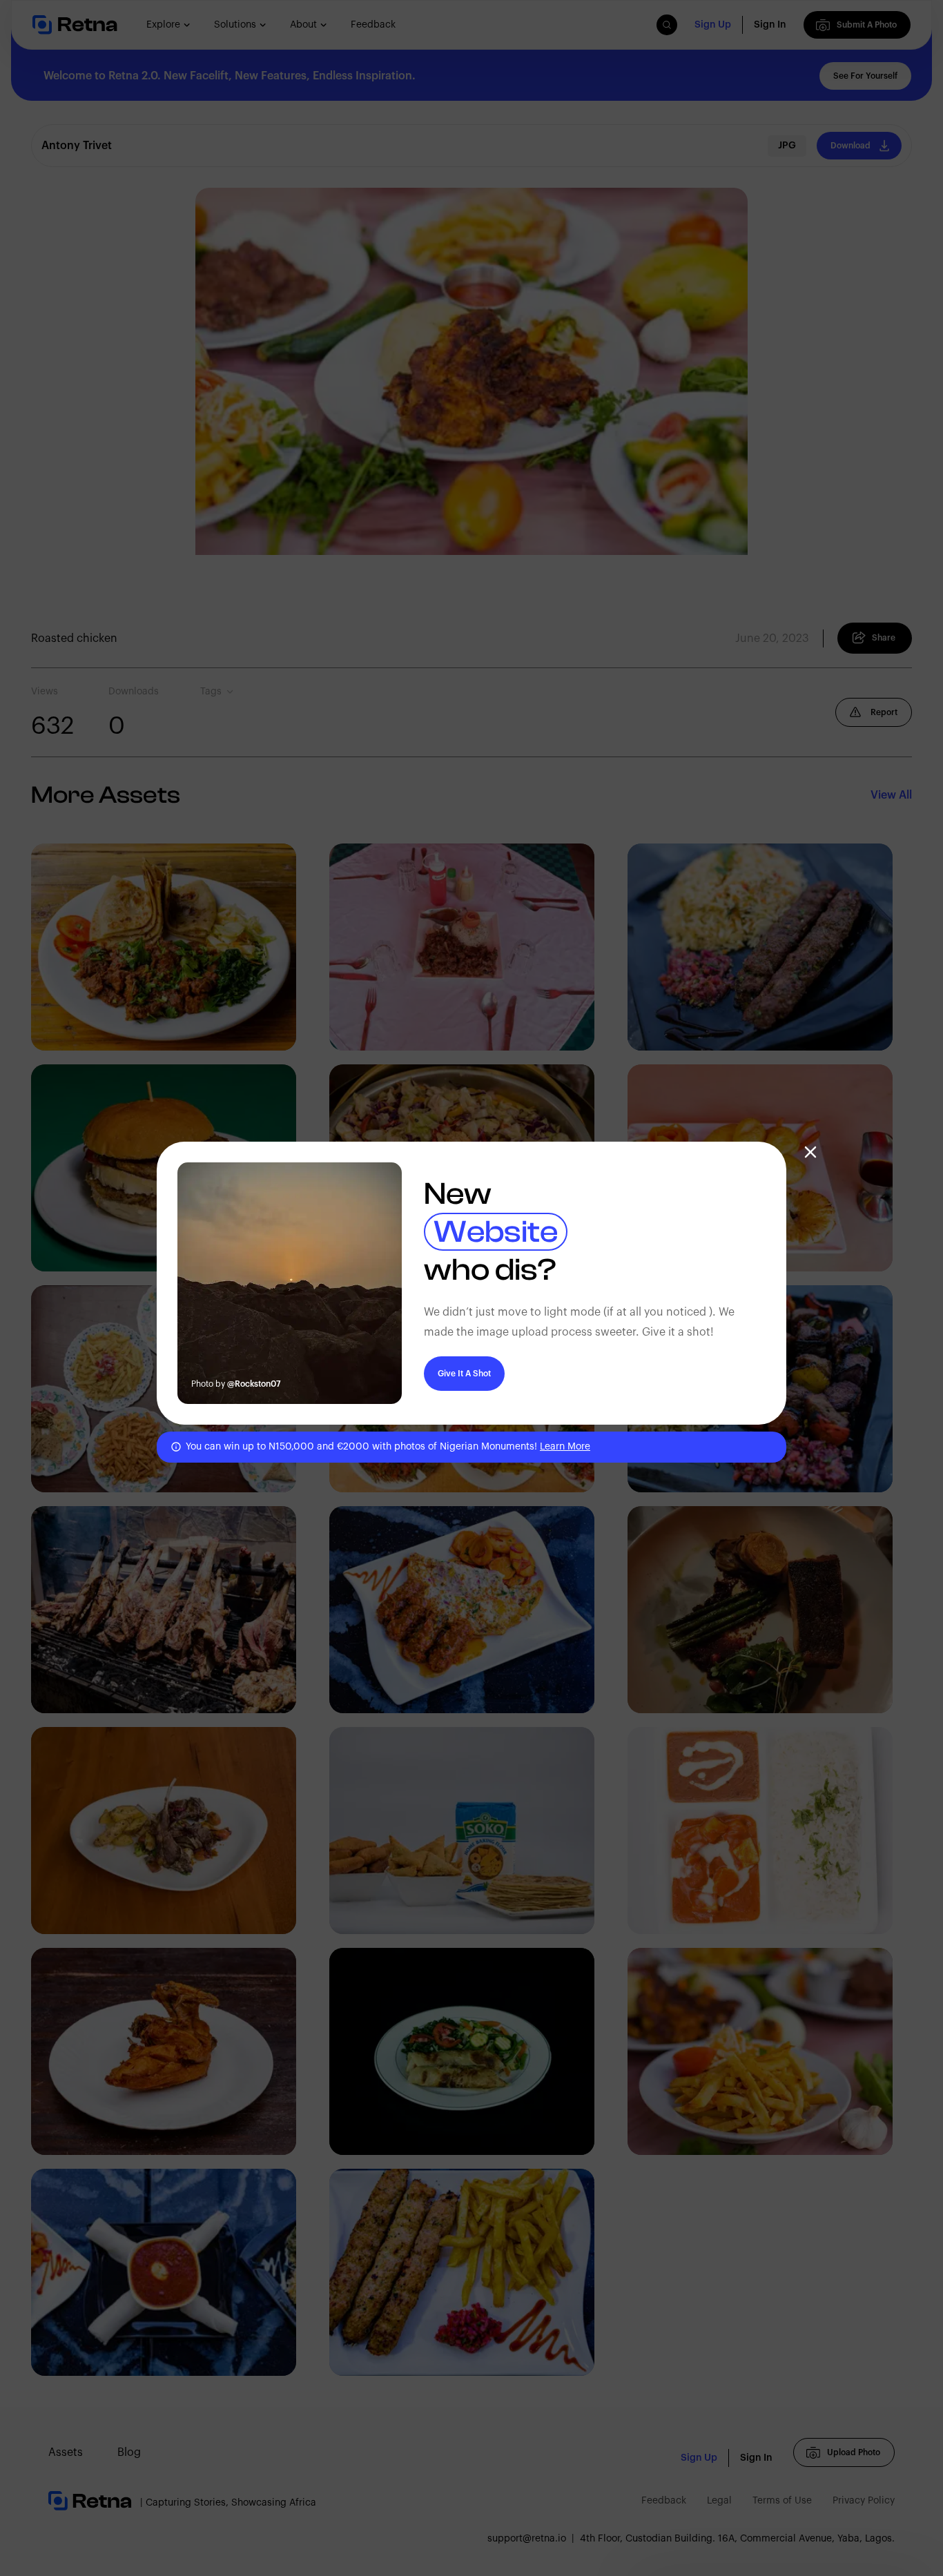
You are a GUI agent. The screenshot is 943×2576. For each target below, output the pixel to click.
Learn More (565, 1447)
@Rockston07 (254, 1384)
